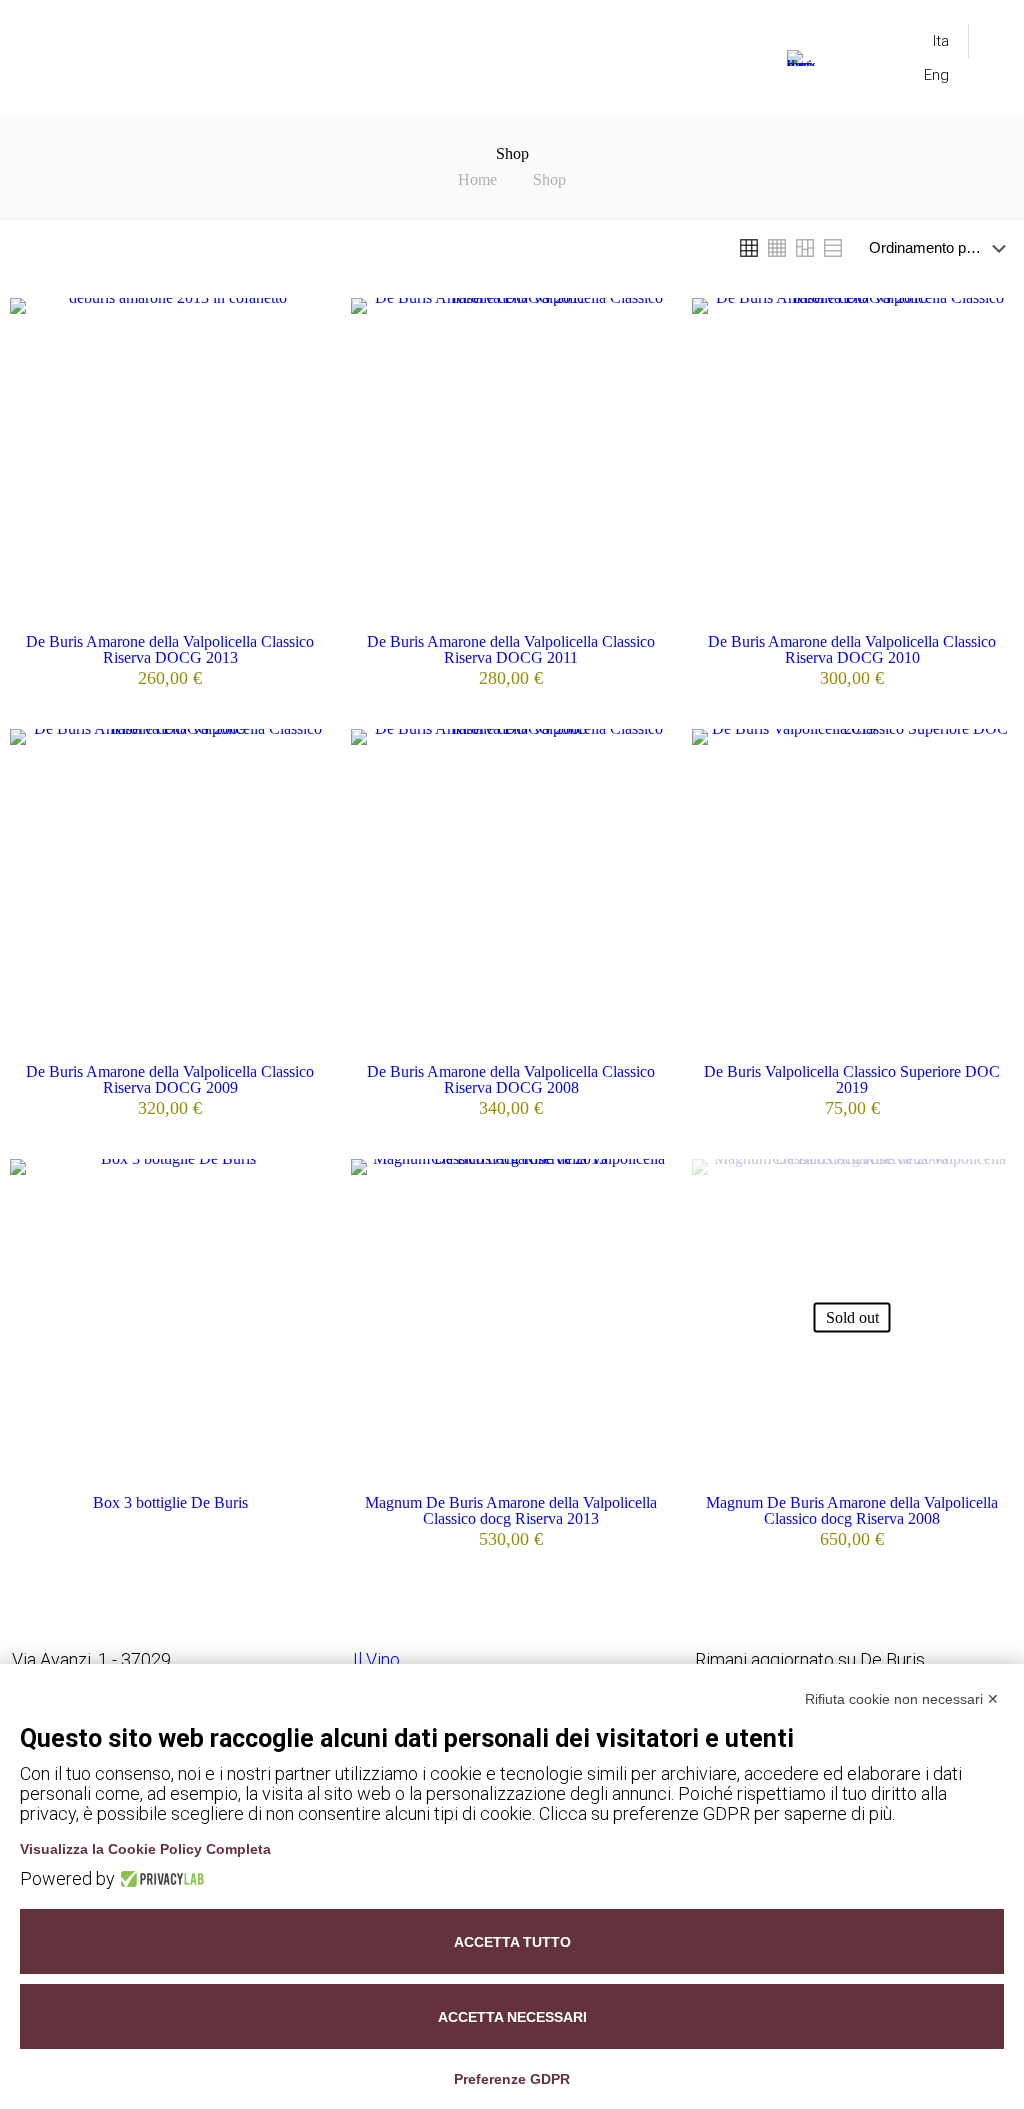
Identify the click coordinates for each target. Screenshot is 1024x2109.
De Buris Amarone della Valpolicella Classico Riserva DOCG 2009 (170, 1079)
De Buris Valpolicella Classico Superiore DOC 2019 (852, 1079)
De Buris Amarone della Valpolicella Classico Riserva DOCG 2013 (170, 649)
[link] (749, 248)
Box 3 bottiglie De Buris (170, 1502)
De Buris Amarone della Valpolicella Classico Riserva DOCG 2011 (511, 649)
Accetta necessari (512, 2017)
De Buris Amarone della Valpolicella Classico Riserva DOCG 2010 (852, 649)
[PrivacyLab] (159, 1879)
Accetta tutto (512, 1942)
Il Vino (376, 1659)
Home (477, 179)
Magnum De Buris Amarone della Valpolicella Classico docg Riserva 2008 (852, 1510)
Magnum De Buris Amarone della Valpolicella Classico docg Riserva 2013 (511, 1510)
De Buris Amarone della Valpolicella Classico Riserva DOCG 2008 (511, 1079)
